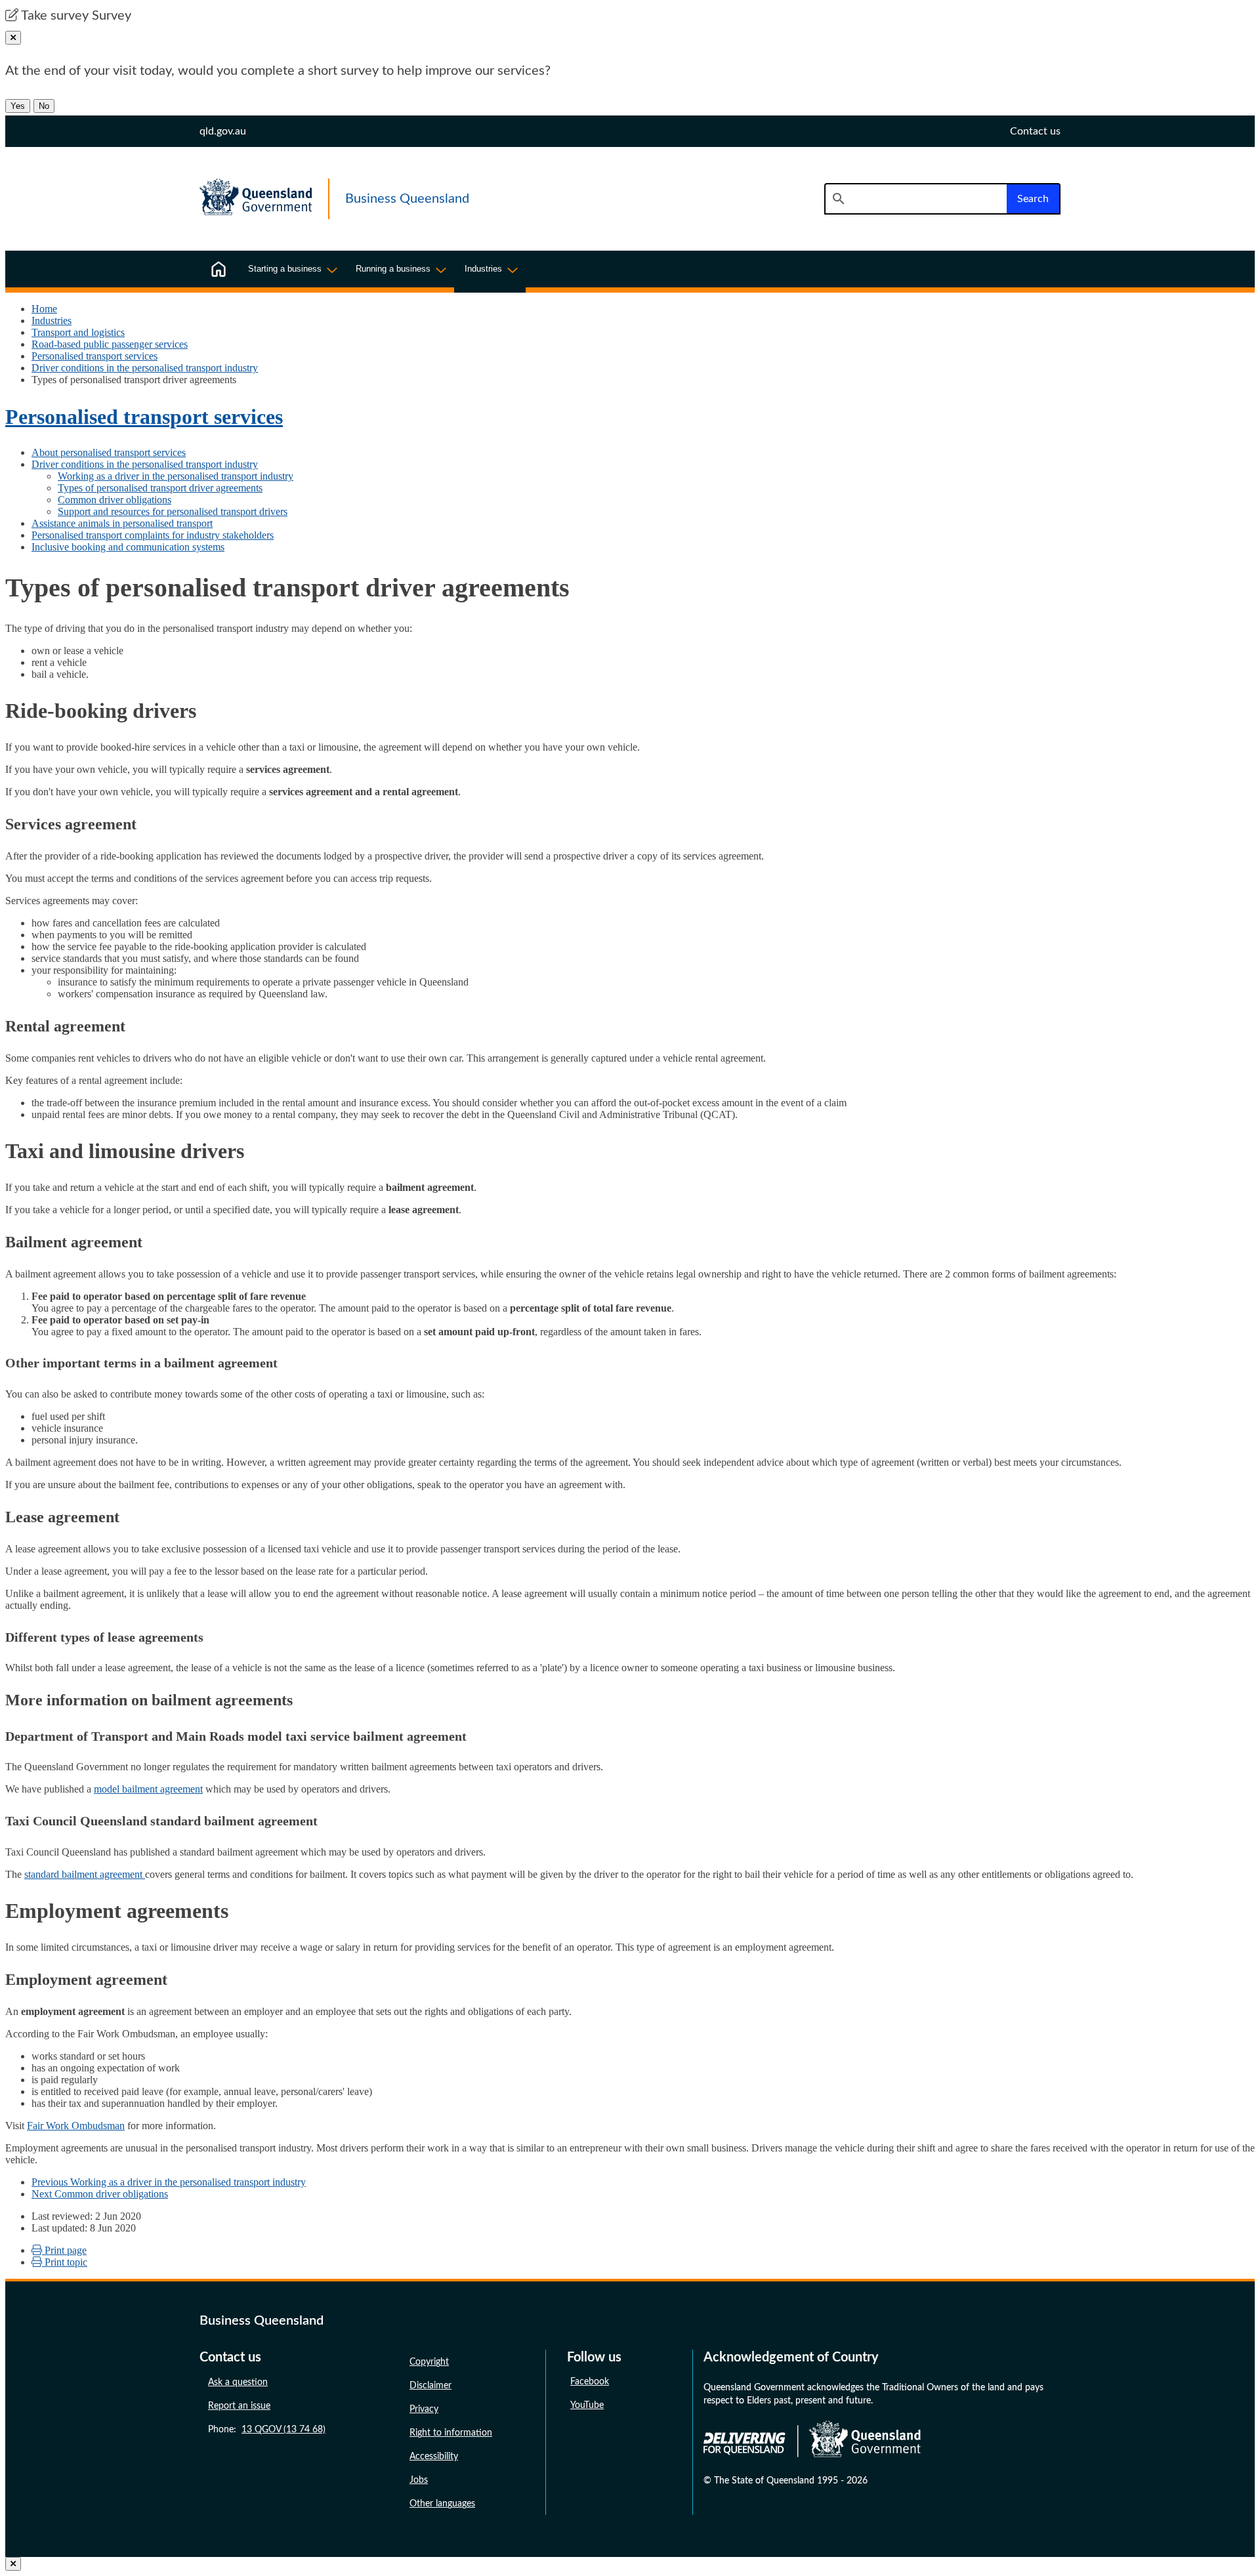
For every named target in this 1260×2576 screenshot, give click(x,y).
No (44, 106)
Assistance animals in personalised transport (122, 523)
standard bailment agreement (85, 1874)
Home (44, 309)
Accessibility (434, 2457)
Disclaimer (430, 2386)
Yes (18, 106)
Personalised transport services (94, 356)
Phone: (267, 2430)
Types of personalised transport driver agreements (160, 488)
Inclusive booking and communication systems (128, 547)
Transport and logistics (78, 332)
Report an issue (239, 2406)
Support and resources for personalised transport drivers (173, 511)
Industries (52, 321)
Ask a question (238, 2382)
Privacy (424, 2409)
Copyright (429, 2362)
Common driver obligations (115, 500)
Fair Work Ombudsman (76, 2126)
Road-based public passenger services (110, 344)
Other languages (442, 2504)
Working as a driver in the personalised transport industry (176, 476)
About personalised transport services (109, 452)
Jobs (419, 2480)
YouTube (587, 2405)
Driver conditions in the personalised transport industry (145, 368)
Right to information (451, 2433)
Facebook (590, 2382)
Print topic (65, 2262)
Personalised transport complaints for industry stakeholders (153, 535)
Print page (64, 2250)
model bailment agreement (148, 1789)
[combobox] (915, 199)
